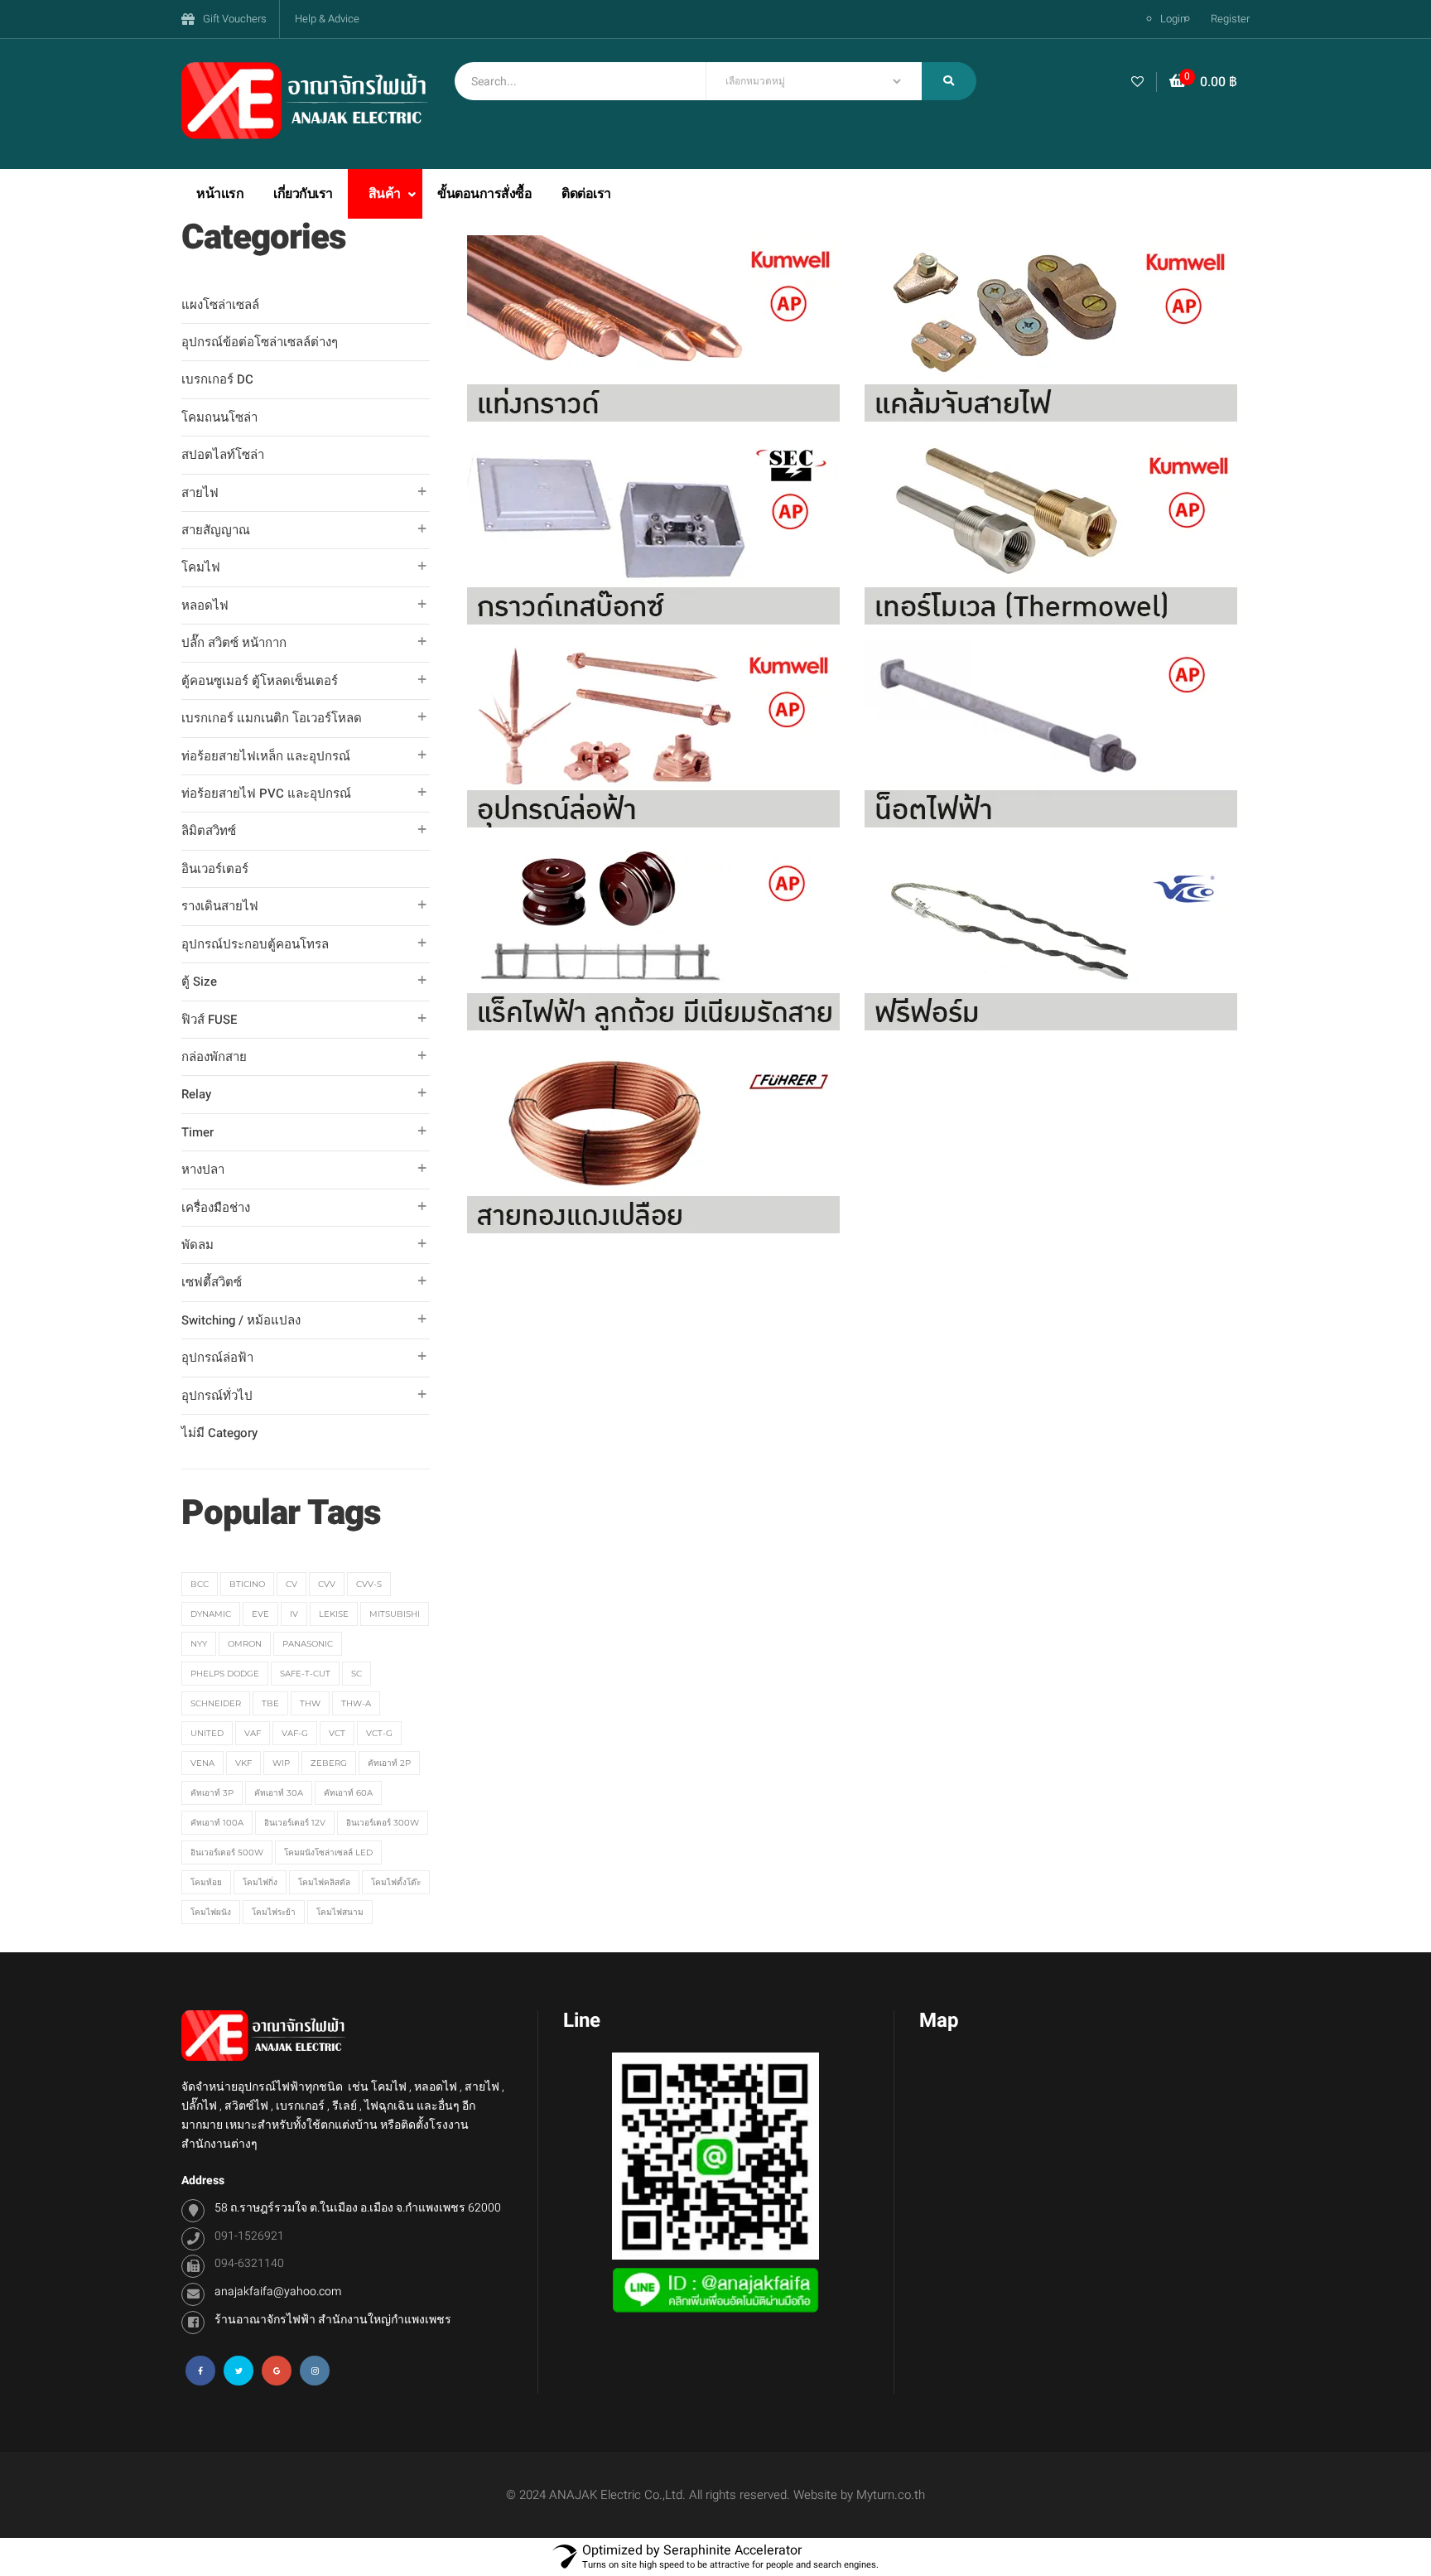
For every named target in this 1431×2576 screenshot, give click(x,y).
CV (291, 1584)
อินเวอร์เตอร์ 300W (383, 1823)
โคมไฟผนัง (211, 1912)
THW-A (356, 1703)
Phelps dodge (225, 1674)
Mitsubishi (395, 1614)
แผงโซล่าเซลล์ (220, 305)
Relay (196, 1094)
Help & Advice (327, 19)
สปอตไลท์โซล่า (223, 455)
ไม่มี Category (219, 1433)
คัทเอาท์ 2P (389, 1763)
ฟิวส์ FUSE (210, 1020)
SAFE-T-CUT (305, 1674)
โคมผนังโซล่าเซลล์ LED (328, 1852)
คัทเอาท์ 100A (217, 1823)
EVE (260, 1614)
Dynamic (211, 1614)
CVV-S (369, 1584)
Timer (198, 1132)
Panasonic (308, 1644)
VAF (253, 1733)
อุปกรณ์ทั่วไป (217, 1396)
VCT (337, 1733)
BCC (200, 1584)
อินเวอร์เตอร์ (215, 869)
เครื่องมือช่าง (216, 1208)
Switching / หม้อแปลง (241, 1320)
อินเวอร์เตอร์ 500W (227, 1852)
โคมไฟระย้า (274, 1912)
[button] (1203, 82)
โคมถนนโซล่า (219, 417)
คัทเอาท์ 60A (348, 1793)
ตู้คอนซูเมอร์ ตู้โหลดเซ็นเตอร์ (260, 681)
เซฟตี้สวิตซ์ (212, 1282)
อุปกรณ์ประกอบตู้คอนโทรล (255, 944)
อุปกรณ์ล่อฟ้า (217, 1358)
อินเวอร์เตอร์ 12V (295, 1823)
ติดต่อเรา (586, 194)
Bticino (247, 1584)
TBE (270, 1703)
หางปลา (203, 1170)
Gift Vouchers (235, 19)
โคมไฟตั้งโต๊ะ (396, 1882)
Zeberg (329, 1763)
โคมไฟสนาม (340, 1912)
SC (357, 1674)
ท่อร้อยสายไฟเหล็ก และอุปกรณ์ (266, 756)
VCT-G (379, 1733)
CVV (327, 1584)
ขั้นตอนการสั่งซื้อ (484, 194)
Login (1173, 19)
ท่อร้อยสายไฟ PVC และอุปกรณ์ (266, 794)
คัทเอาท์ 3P (212, 1793)
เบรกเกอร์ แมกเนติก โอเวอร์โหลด (272, 718)
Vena (202, 1763)
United (207, 1733)
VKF (243, 1763)
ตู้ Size (199, 982)
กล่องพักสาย (214, 1057)
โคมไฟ (201, 567)
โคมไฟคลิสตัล (324, 1882)
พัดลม (198, 1245)
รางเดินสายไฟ (220, 906)
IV (294, 1614)
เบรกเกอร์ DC (217, 379)
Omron (245, 1644)
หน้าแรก (220, 194)
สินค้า (386, 194)
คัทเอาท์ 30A (279, 1793)
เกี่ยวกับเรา (303, 194)
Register (1230, 19)
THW (310, 1703)
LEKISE (334, 1614)
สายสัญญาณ (216, 530)
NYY (199, 1644)
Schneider (216, 1703)
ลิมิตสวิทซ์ (209, 831)
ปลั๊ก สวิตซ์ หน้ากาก (234, 643)
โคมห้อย (206, 1882)
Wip (281, 1763)
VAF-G (295, 1733)
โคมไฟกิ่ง (260, 1882)
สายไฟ (200, 493)
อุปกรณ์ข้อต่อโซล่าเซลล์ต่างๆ (260, 342)
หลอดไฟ (205, 605)
